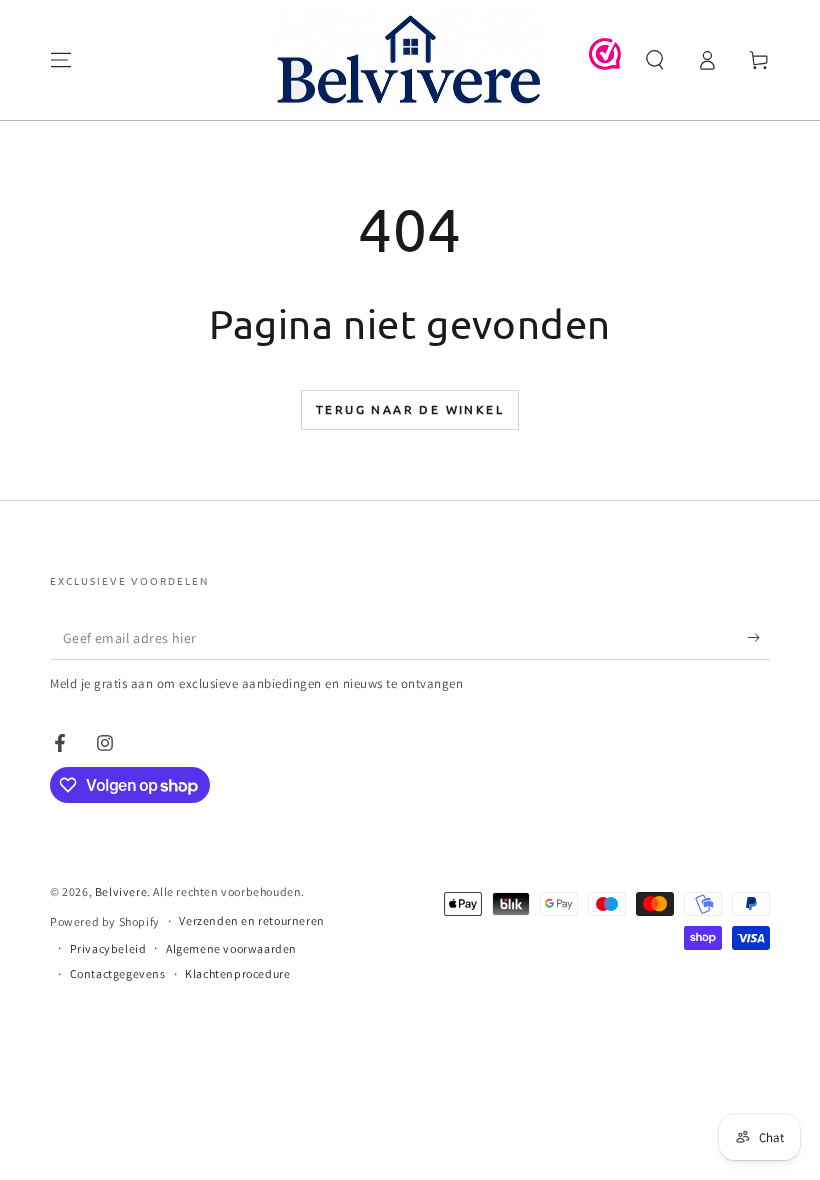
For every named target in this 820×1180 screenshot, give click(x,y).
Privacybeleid (108, 948)
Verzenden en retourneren (251, 920)
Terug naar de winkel (410, 409)
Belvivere (121, 891)
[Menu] (61, 60)
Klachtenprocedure (237, 973)
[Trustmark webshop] (605, 64)
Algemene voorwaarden (231, 948)
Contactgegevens (118, 973)
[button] (655, 60)
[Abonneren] (758, 637)
